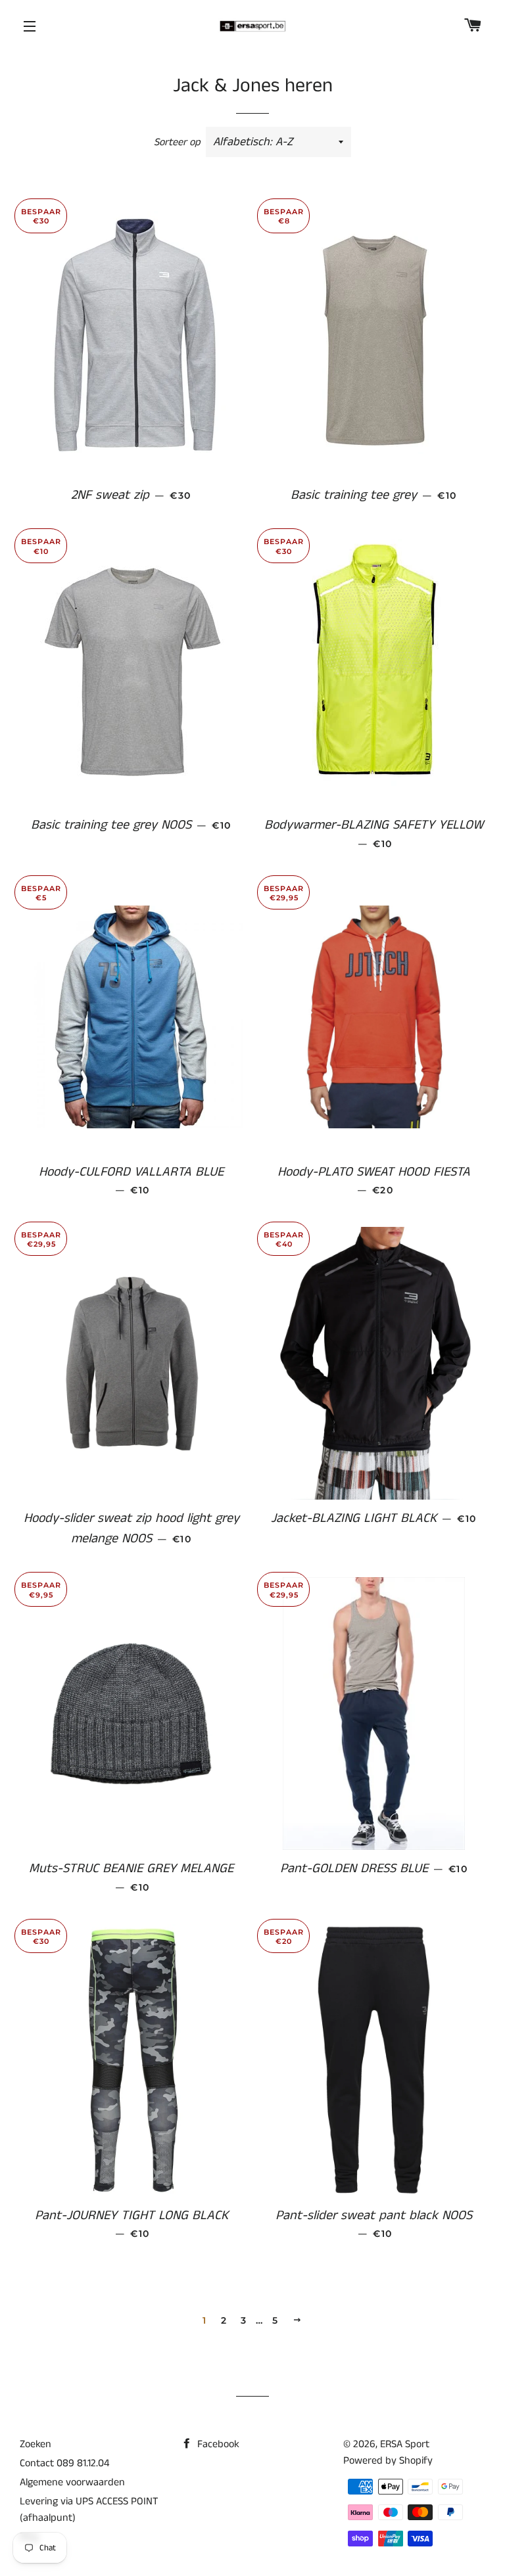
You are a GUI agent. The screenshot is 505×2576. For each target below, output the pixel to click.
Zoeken (36, 2444)
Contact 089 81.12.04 (64, 2463)
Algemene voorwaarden (72, 2482)
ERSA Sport (405, 2444)
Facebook (217, 2444)
